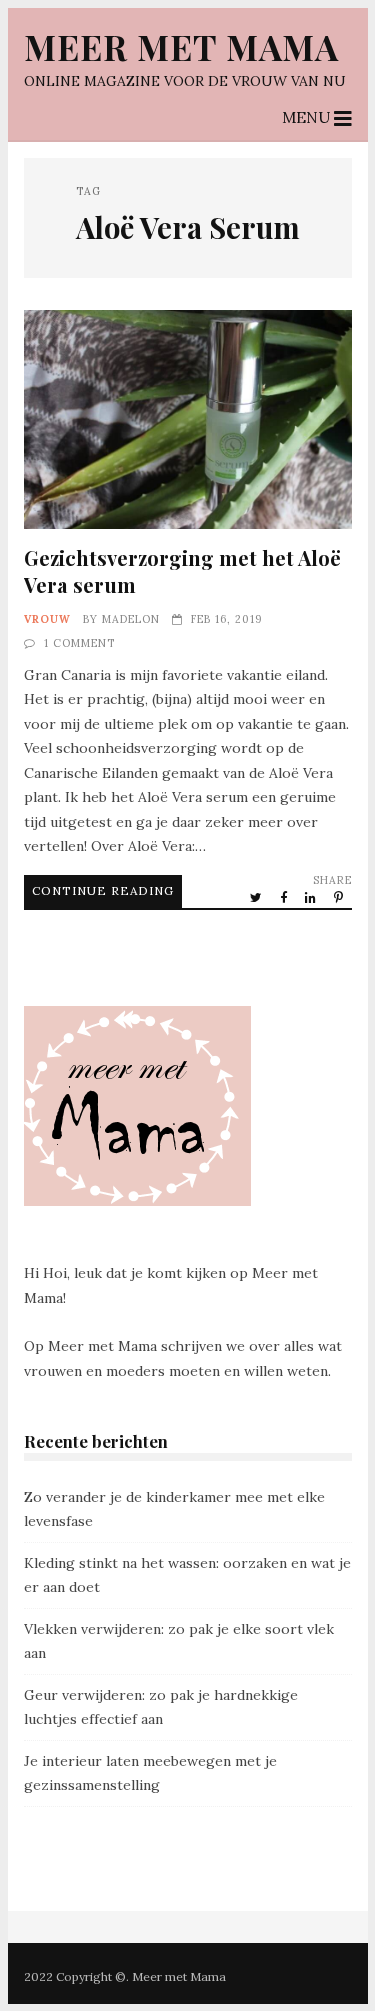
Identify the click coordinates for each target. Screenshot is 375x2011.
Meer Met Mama (181, 46)
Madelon (131, 619)
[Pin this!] (340, 897)
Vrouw (47, 619)
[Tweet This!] (257, 897)
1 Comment (79, 643)
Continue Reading (103, 890)
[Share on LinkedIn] (312, 897)
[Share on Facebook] (285, 897)
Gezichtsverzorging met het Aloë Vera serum (188, 419)
